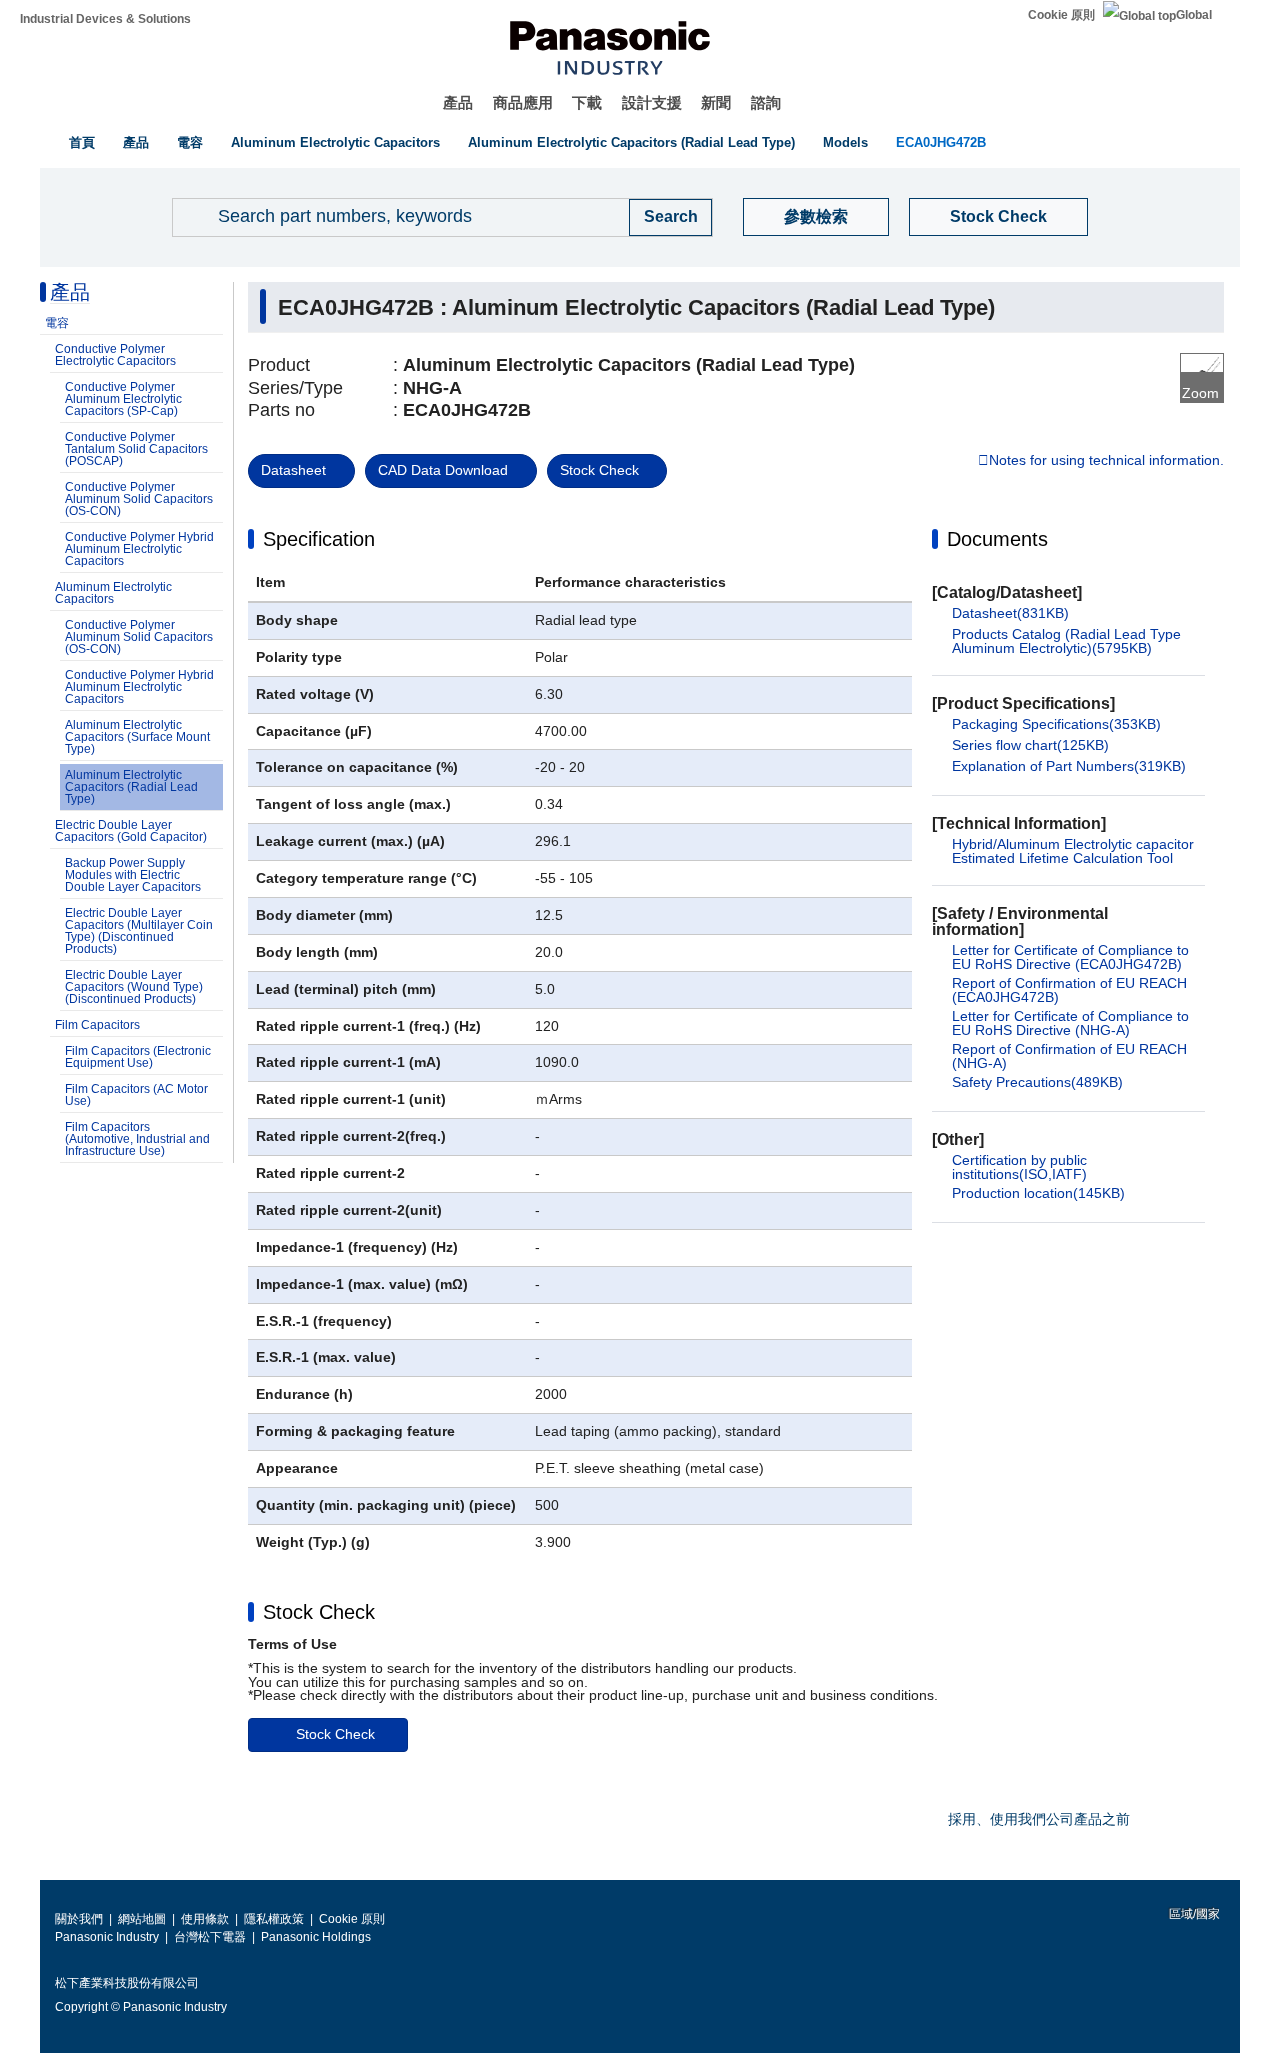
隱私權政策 (274, 1919)
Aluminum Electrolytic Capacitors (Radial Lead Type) (631, 142)
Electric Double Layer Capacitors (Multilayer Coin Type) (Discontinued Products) (139, 931)
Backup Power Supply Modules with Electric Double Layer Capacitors (133, 875)
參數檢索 (816, 216)
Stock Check (998, 216)
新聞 (716, 102)
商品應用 (523, 102)
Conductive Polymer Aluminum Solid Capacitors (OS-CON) (139, 499)
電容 (190, 142)
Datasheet (293, 470)
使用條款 (205, 1919)
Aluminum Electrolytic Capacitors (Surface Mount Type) (137, 737)
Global (1194, 15)
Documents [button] (997, 539)
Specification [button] (319, 539)
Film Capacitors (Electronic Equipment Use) (138, 1057)
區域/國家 (1193, 1914)
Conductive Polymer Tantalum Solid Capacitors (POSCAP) (136, 449)
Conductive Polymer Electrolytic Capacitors (115, 355)
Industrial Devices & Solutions (105, 19)
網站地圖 (142, 1919)
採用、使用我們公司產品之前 (1039, 1819)
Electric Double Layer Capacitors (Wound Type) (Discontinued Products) (134, 987)
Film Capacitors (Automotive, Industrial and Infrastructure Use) (137, 1139)
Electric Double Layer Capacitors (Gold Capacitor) (131, 831)
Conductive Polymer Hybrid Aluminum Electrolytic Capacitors (139, 549)
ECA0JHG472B (941, 142)
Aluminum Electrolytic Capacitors (335, 142)
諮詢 (766, 102)
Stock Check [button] (319, 1612)
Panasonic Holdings (316, 1937)
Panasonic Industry (107, 1937)
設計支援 (652, 102)
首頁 (82, 142)
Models (845, 142)
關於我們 (79, 1919)
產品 (458, 102)
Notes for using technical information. (1106, 461)
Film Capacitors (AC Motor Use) (136, 1095)
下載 (587, 102)
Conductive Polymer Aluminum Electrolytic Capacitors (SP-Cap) (123, 399)
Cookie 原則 (1061, 15)
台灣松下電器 (210, 1937)
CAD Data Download (443, 470)
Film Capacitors (97, 1025)
